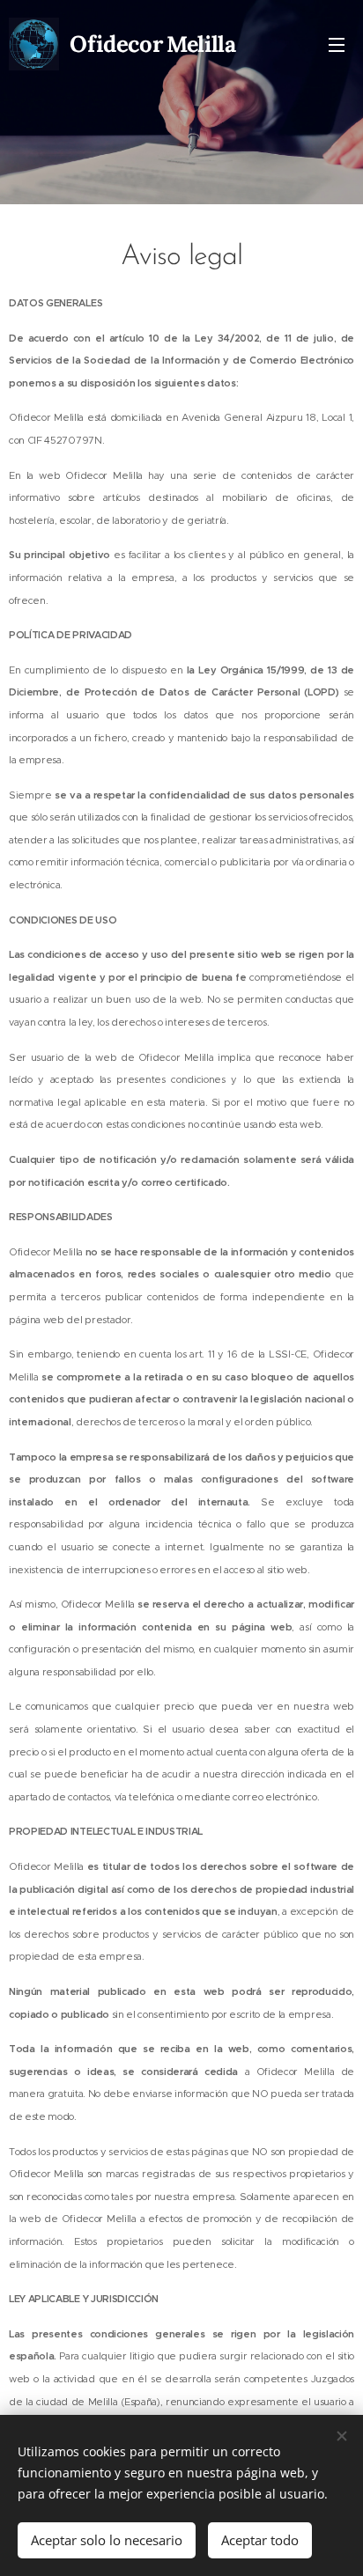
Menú (337, 44)
